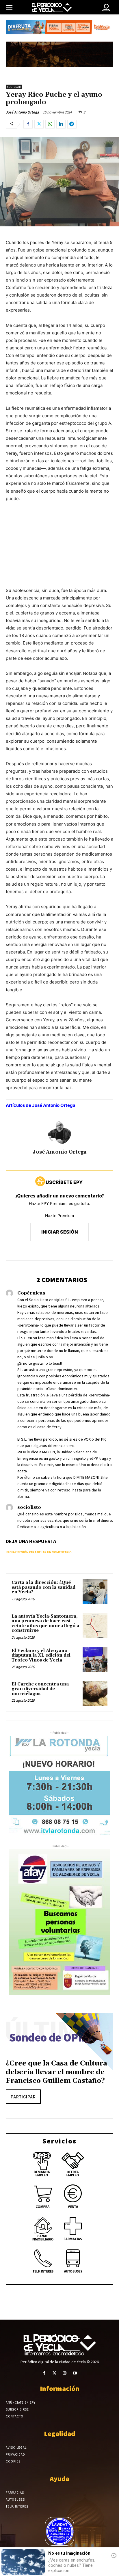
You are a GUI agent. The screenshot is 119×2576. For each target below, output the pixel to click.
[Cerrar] (114, 2555)
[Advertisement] (59, 550)
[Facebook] (28, 124)
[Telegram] (72, 124)
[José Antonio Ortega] (59, 1133)
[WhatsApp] (50, 124)
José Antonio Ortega (22, 112)
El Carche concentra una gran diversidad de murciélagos (40, 1689)
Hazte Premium (59, 1216)
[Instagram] (65, 2373)
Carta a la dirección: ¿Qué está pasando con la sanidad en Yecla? (43, 1587)
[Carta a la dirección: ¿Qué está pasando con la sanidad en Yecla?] (95, 1592)
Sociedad (14, 87)
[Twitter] (39, 124)
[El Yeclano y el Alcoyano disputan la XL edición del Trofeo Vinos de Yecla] (95, 1660)
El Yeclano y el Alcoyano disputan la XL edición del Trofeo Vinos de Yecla (41, 1655)
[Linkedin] (61, 124)
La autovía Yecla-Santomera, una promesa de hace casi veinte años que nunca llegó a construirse (45, 1624)
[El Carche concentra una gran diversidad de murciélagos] (95, 1693)
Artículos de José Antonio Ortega (41, 1105)
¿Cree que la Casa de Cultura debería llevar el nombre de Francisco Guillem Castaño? (56, 2072)
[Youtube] (75, 2373)
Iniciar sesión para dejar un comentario (39, 1552)
